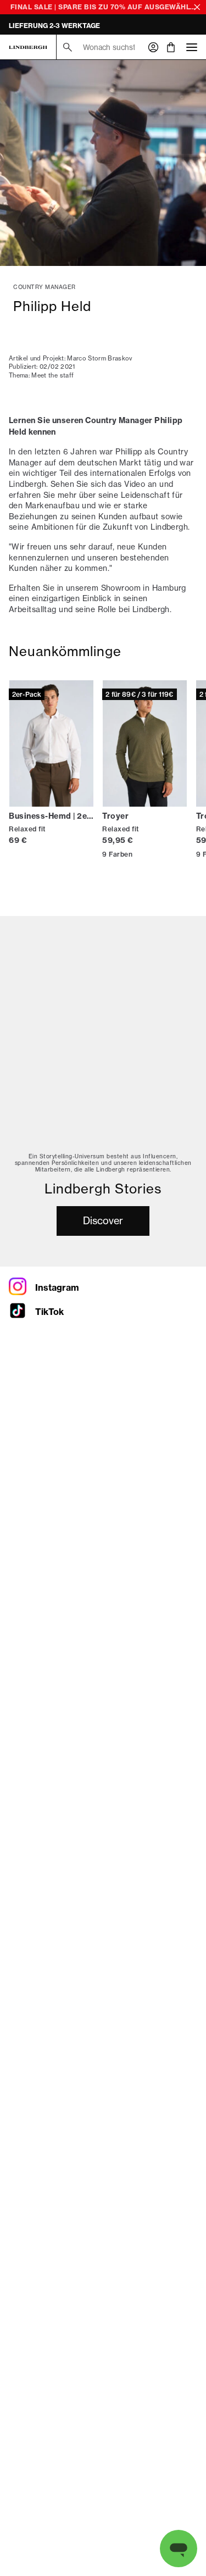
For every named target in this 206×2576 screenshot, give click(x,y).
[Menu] (192, 47)
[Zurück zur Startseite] (28, 47)
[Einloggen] (153, 47)
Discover (103, 1220)
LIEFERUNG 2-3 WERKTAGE (54, 26)
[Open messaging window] (179, 2549)
